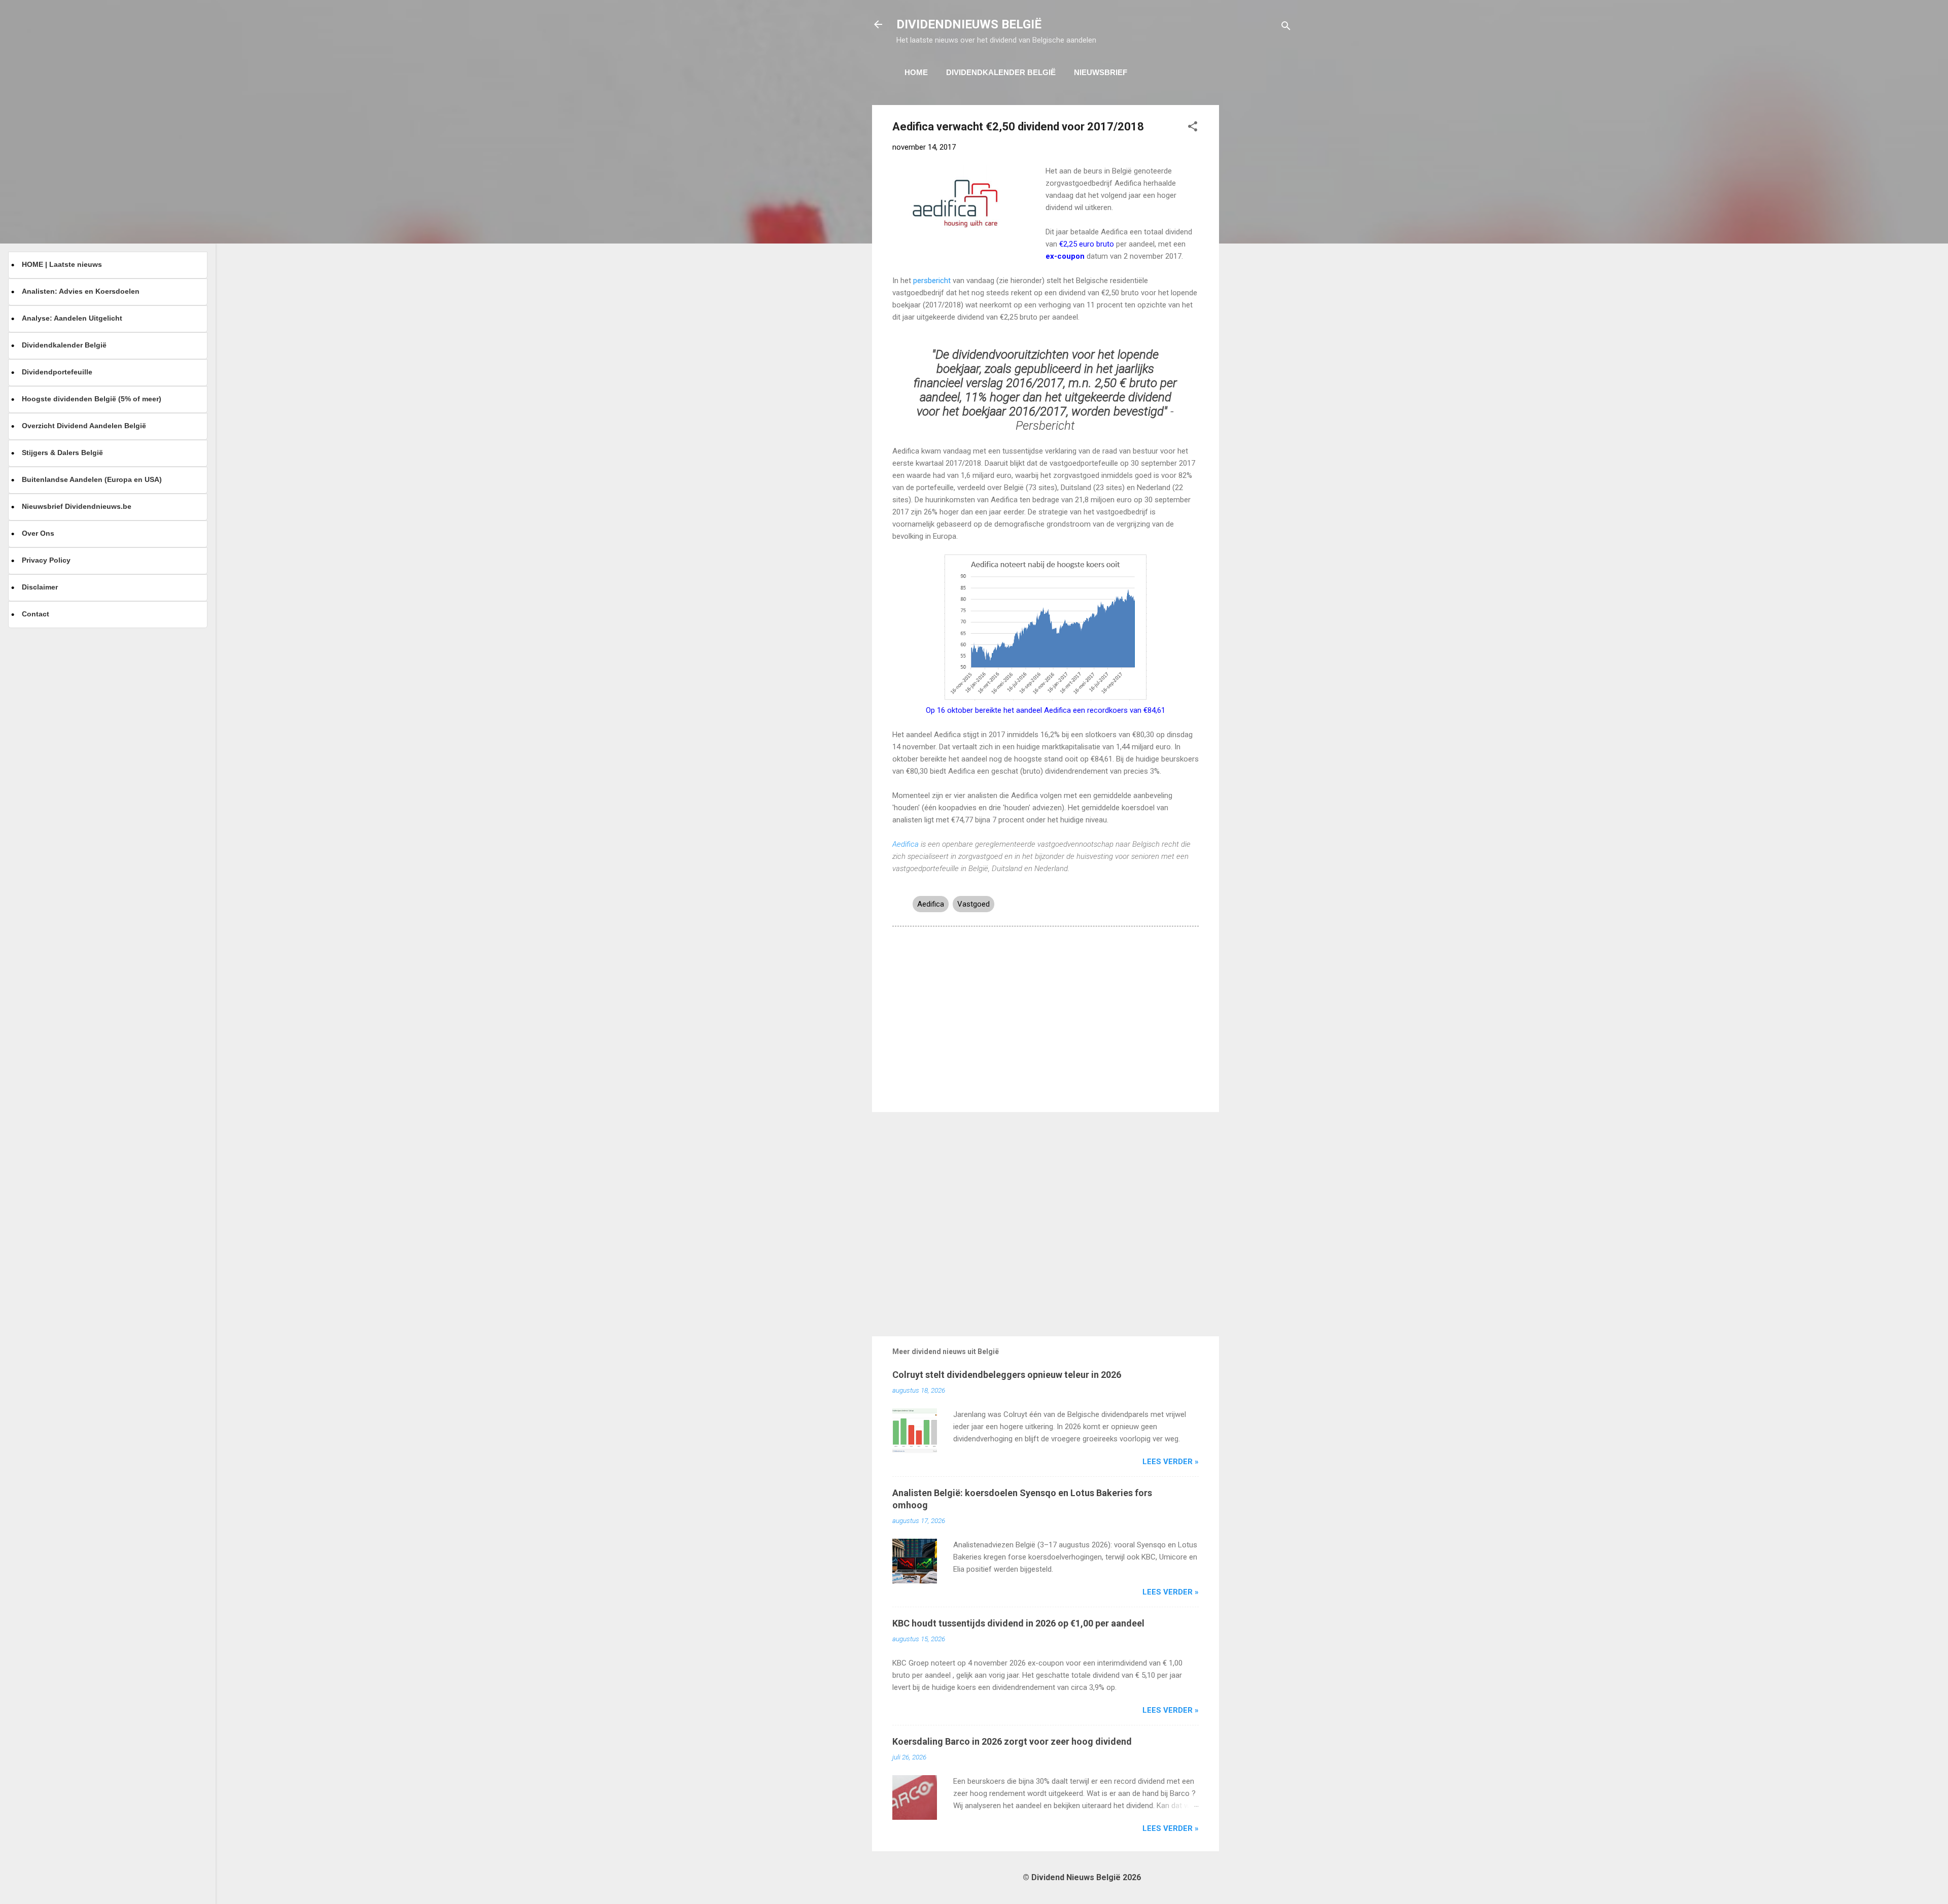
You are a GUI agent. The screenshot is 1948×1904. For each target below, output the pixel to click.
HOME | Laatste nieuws (62, 264)
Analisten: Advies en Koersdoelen (81, 291)
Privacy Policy (46, 560)
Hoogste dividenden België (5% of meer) (92, 399)
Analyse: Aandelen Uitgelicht (72, 318)
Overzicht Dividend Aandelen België (84, 426)
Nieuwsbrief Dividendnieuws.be (77, 506)
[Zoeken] (1286, 28)
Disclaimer (40, 587)
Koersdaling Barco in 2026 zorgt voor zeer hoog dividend (1012, 1741)
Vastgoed (973, 904)
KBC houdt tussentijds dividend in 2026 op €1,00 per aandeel (1018, 1623)
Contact (36, 614)
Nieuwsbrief (1101, 72)
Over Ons (38, 533)
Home (916, 72)
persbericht (932, 281)
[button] (1193, 128)
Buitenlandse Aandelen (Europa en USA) (92, 479)
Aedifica (906, 844)
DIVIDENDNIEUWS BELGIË (969, 24)
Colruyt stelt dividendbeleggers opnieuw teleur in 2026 (1007, 1375)
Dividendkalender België (1001, 72)
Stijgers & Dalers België (62, 453)
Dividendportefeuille (57, 372)
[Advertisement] (1260, 257)
